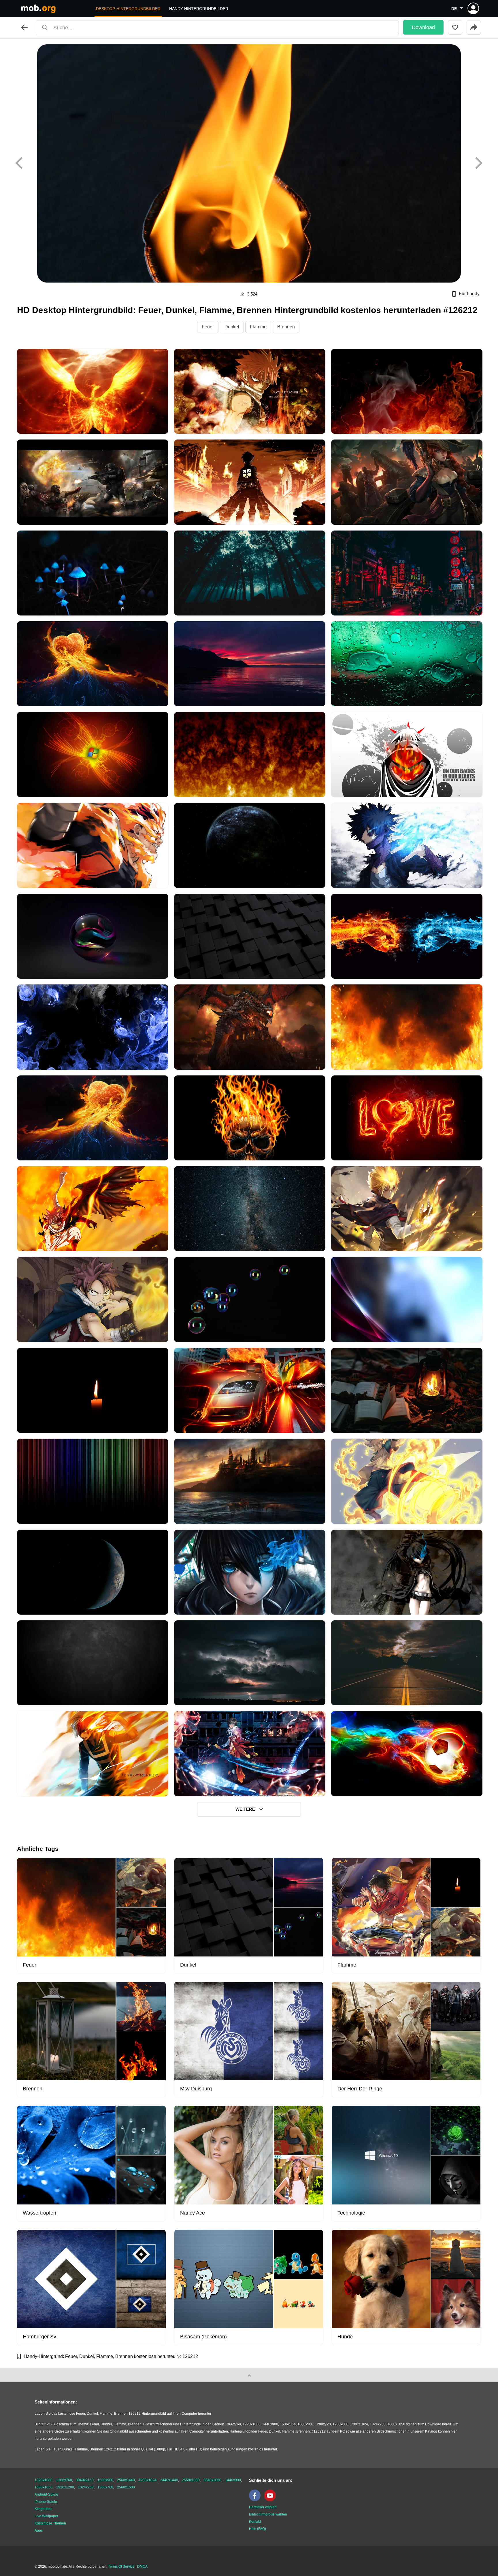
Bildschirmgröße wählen (268, 2514)
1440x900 (233, 2480)
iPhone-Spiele (46, 2502)
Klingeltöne (44, 2509)
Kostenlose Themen (50, 2523)
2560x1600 (126, 2487)
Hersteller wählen (263, 2507)
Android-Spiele (46, 2494)
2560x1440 (126, 2480)
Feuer (208, 327)
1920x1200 (65, 2487)
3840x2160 (85, 2480)
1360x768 (105, 2487)
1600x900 (105, 2480)
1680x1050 (44, 2487)
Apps (39, 2530)
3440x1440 (169, 2480)
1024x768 (86, 2487)
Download (423, 27)
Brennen (286, 327)
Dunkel (232, 327)
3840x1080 (212, 2480)
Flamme (258, 327)
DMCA (142, 2566)
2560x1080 (191, 2480)
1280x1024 (148, 2480)
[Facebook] (256, 2500)
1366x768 (64, 2480)
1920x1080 (44, 2480)
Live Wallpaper (46, 2516)
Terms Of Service (121, 2566)
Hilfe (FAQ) (258, 2529)
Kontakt (255, 2522)
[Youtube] (271, 2500)
